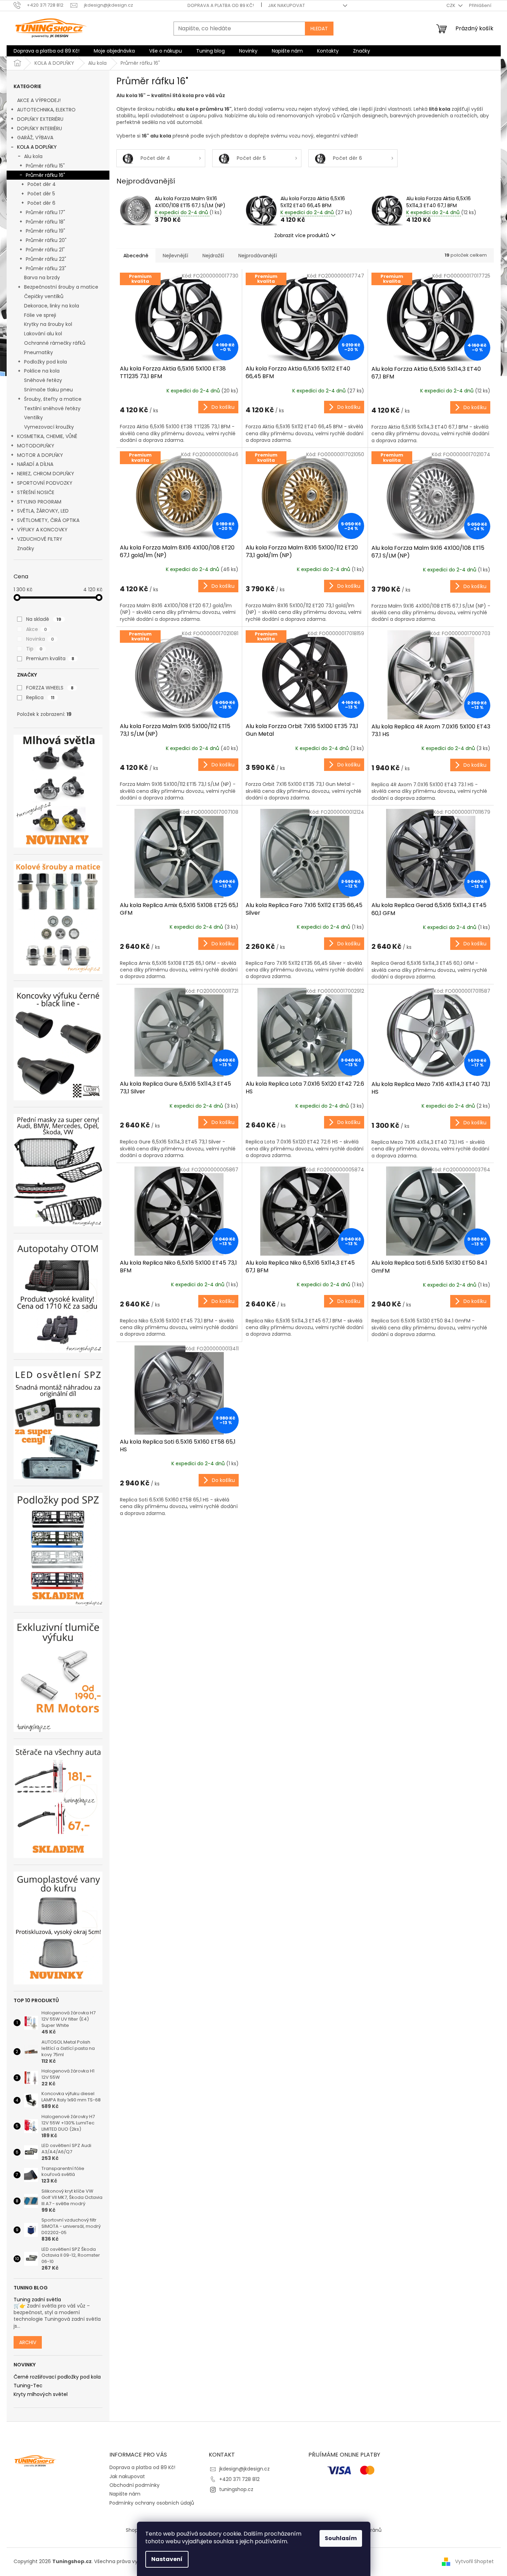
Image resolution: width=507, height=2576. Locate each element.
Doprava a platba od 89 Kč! (221, 5)
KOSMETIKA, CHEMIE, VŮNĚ (47, 436)
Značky (26, 548)
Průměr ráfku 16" (45, 175)
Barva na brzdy (42, 278)
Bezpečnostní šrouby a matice (61, 287)
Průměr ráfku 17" (45, 212)
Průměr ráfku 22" (46, 259)
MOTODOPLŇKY (36, 446)
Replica (40, 697)
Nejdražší (213, 256)
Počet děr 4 (42, 184)
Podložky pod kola (45, 362)
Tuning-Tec (28, 2386)
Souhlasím (341, 2538)
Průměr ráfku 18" (45, 222)
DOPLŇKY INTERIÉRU (40, 128)
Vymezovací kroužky (49, 427)
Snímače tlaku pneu (48, 390)
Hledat (319, 29)
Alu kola (33, 156)
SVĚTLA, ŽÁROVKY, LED (43, 511)
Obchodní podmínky (135, 2485)
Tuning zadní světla (37, 2300)
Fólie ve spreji (40, 315)
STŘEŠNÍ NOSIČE (36, 492)
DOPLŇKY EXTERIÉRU (40, 119)
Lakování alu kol (43, 334)
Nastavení (167, 2559)
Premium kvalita (50, 658)
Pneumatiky (39, 352)
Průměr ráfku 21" (45, 250)
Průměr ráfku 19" (45, 231)
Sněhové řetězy (43, 380)
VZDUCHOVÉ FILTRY (40, 539)
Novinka (40, 639)
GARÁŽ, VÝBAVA (35, 138)
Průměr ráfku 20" (46, 240)
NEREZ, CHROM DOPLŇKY (46, 474)
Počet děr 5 (41, 194)
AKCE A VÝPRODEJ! (39, 100)
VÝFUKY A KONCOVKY (42, 530)
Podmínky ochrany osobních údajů (152, 2503)
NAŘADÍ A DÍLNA (35, 464)
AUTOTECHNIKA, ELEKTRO (46, 110)
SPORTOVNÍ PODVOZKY (45, 483)
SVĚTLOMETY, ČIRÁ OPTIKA (48, 520)
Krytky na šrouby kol (48, 324)
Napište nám (125, 2494)
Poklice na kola (42, 371)
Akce (37, 629)
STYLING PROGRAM (39, 502)
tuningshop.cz (236, 2489)
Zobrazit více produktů (302, 235)
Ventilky (33, 417)
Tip (34, 649)
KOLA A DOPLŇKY (37, 147)
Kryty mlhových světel (41, 2394)
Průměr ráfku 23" (46, 268)
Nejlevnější (175, 256)
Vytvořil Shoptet (474, 2561)
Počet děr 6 (41, 203)
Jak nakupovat (286, 5)
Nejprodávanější (258, 256)
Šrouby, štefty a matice (53, 399)
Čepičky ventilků (44, 296)
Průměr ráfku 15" (45, 166)
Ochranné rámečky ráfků (55, 343)
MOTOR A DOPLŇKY (40, 455)
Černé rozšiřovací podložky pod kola (57, 2377)
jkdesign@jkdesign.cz (244, 2469)
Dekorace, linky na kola (52, 306)
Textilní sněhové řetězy (52, 408)
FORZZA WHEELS (50, 688)
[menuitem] (47, 51)
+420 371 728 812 (239, 2479)
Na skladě (44, 619)
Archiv (28, 2342)
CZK (451, 5)
